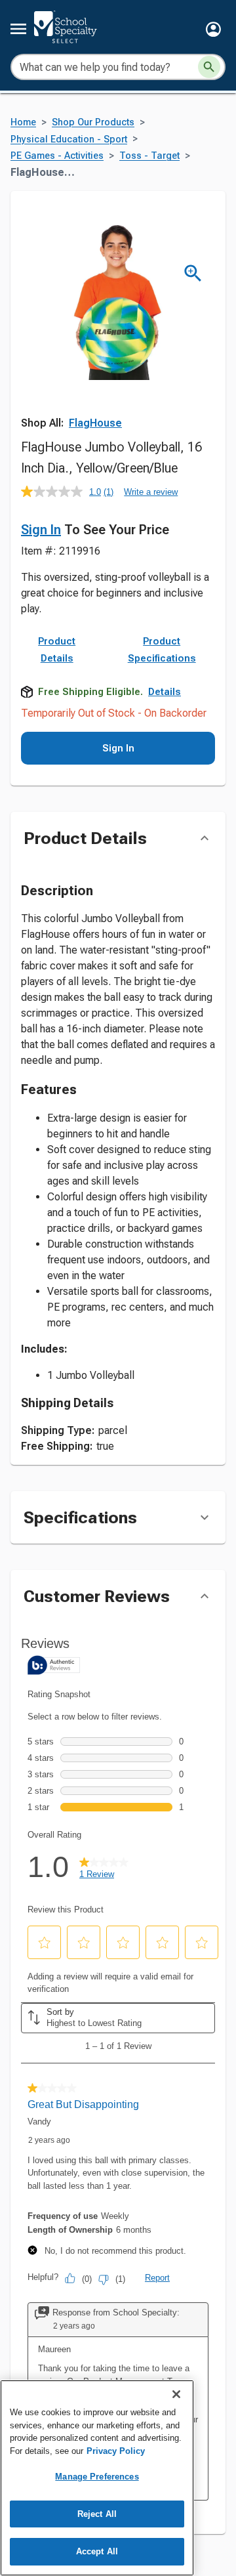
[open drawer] (18, 29)
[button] (213, 29)
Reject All (97, 2514)
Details (165, 692)
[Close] (176, 2394)
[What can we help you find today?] (209, 67)
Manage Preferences (97, 2477)
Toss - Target (149, 156)
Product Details (57, 650)
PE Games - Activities (57, 156)
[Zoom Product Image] (193, 273)
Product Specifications (162, 650)
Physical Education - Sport (69, 139)
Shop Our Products (93, 122)
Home (23, 122)
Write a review (151, 492)
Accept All (97, 2551)
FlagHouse (95, 423)
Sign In (41, 530)
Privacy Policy (116, 2451)
